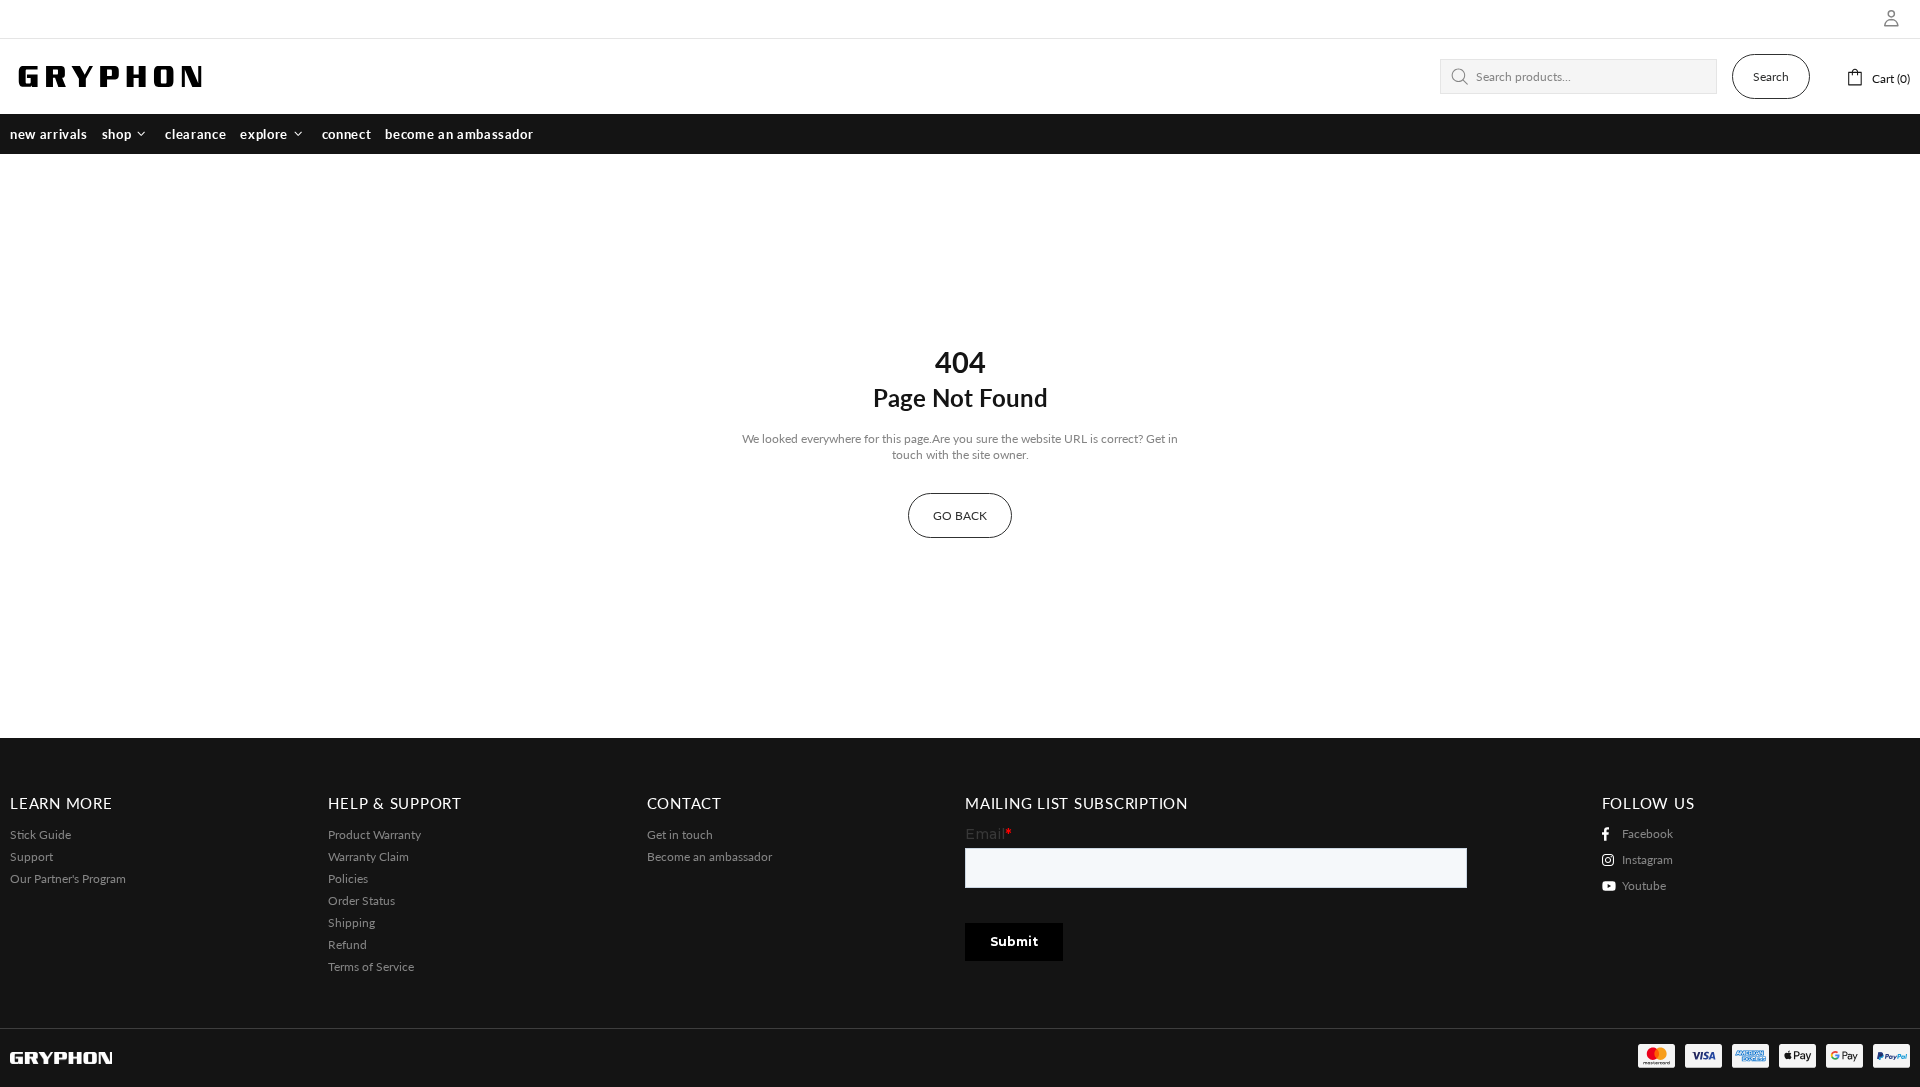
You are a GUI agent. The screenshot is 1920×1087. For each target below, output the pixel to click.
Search (1771, 76)
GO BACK (960, 515)
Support (31, 856)
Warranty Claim (368, 856)
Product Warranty (374, 834)
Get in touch (680, 834)
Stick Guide (40, 834)
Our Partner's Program (68, 878)
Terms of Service (371, 966)
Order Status (361, 900)
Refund (347, 944)
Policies (348, 878)
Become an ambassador (709, 856)
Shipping (351, 922)
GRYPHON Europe (110, 76)
